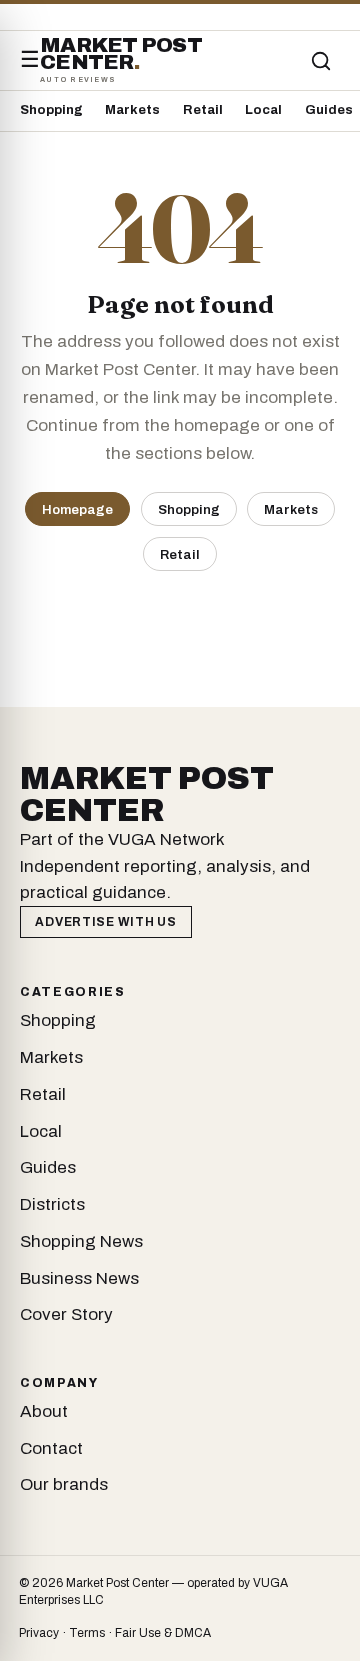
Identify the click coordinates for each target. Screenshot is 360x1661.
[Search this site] (321, 61)
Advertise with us (105, 922)
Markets (132, 110)
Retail (203, 110)
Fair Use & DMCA (163, 1633)
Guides (329, 110)
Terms (87, 1633)
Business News (79, 1278)
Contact (51, 1448)
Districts (52, 1204)
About (44, 1411)
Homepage (77, 509)
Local (263, 110)
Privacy (39, 1633)
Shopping (51, 110)
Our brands (64, 1484)
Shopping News (81, 1241)
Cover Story (66, 1314)
